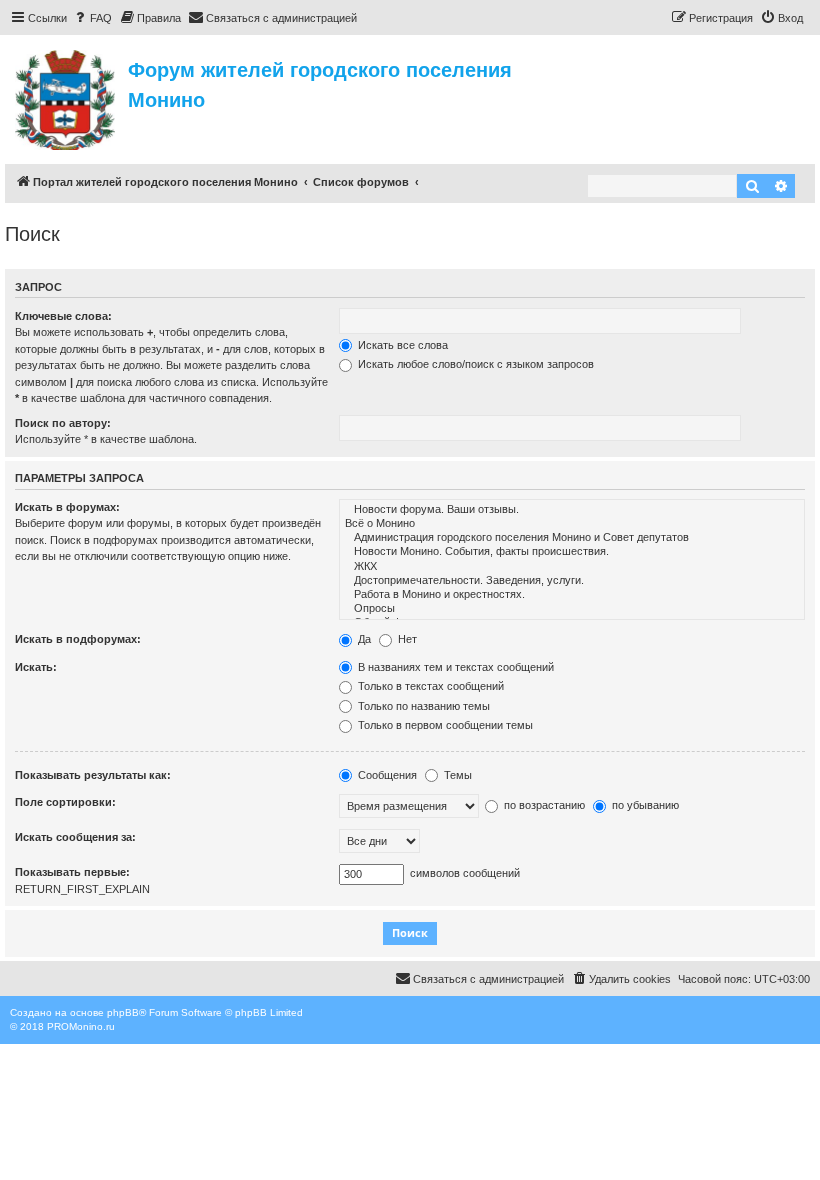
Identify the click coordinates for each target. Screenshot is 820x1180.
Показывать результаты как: (93, 775)
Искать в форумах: (67, 507)
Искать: (36, 667)
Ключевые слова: (63, 316)
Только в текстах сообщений (429, 686)
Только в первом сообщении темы (444, 725)
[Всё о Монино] (572, 524)
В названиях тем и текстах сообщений (454, 667)
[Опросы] (572, 609)
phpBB (123, 1012)
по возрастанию (543, 805)
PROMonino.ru (81, 1026)
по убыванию (644, 805)
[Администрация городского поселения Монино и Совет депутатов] (572, 538)
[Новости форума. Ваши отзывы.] (572, 510)
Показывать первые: (72, 872)
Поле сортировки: (65, 802)
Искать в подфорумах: (78, 639)
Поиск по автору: (63, 423)
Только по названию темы (422, 706)
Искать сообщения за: (75, 837)
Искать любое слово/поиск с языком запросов (474, 364)
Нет (406, 639)
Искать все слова (401, 345)
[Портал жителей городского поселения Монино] (66, 97)
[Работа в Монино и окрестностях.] (572, 595)
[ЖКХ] (572, 567)
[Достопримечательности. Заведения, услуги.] (572, 581)
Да (363, 639)
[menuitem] (92, 18)
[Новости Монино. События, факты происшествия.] (572, 552)
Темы (456, 775)
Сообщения (386, 775)
